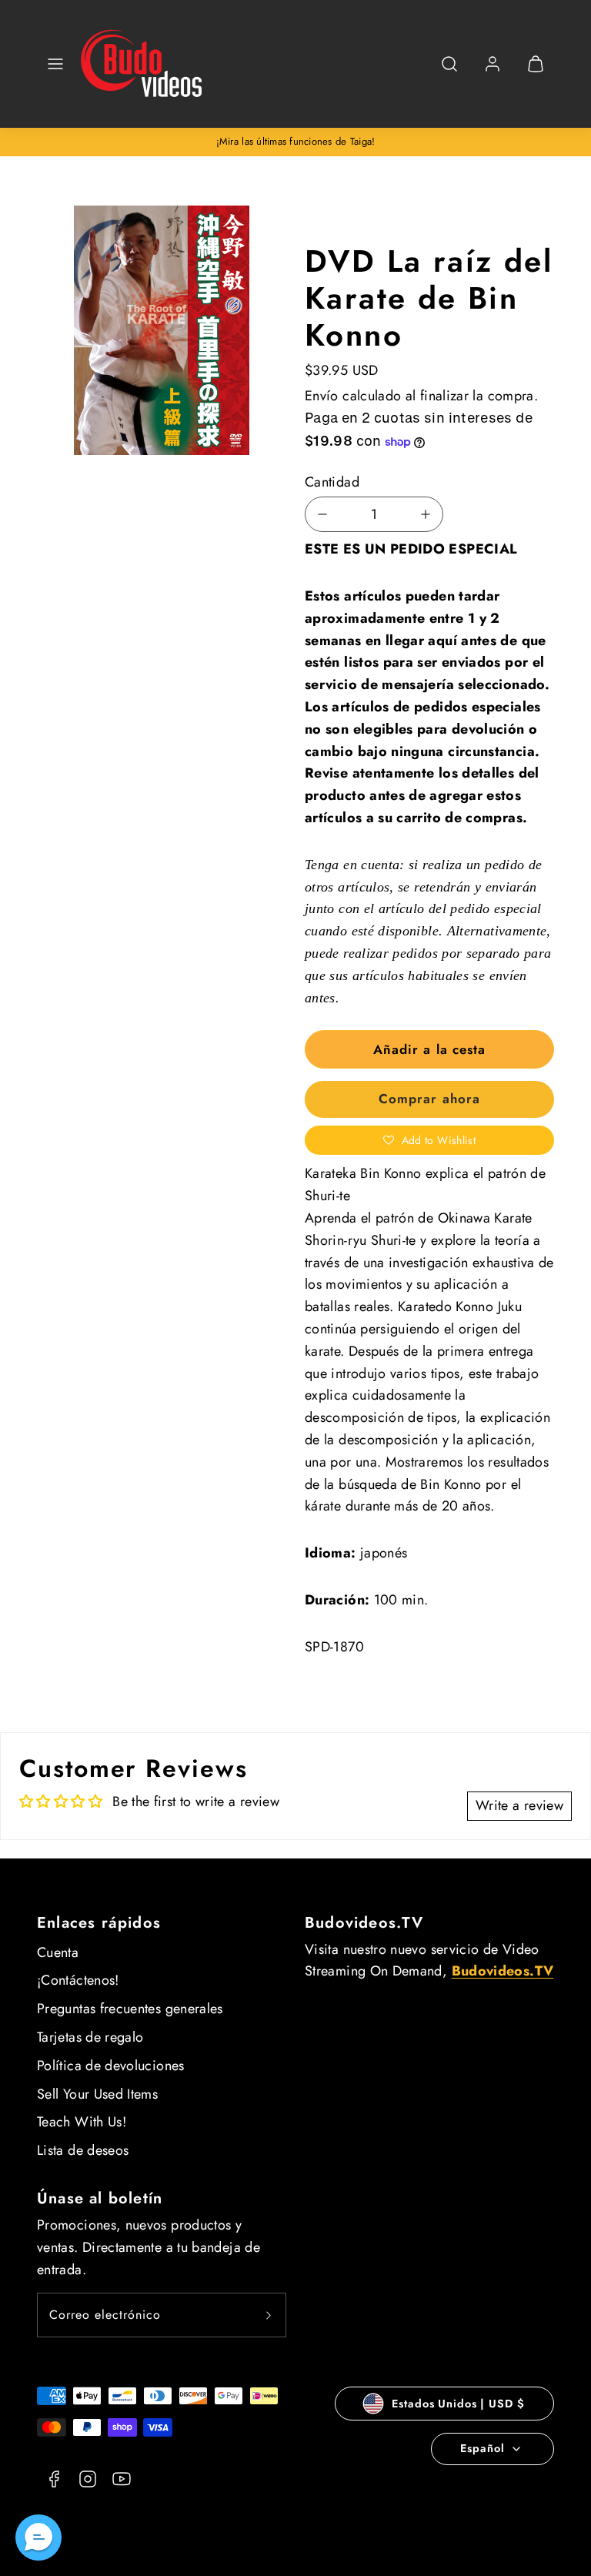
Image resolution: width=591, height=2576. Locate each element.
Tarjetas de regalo (90, 2037)
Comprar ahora (429, 1099)
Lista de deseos (83, 2150)
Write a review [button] (519, 1805)
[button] (55, 64)
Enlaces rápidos (99, 1923)
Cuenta (58, 1952)
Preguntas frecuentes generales (130, 2009)
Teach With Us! (82, 2122)
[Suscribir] (269, 2315)
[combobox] (449, 72)
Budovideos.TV (364, 1923)
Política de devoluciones (111, 2066)
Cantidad (332, 482)
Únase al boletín (100, 2198)
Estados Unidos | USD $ (458, 2404)
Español (482, 2448)
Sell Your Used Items (97, 2094)
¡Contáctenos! (78, 1980)
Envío (322, 396)
